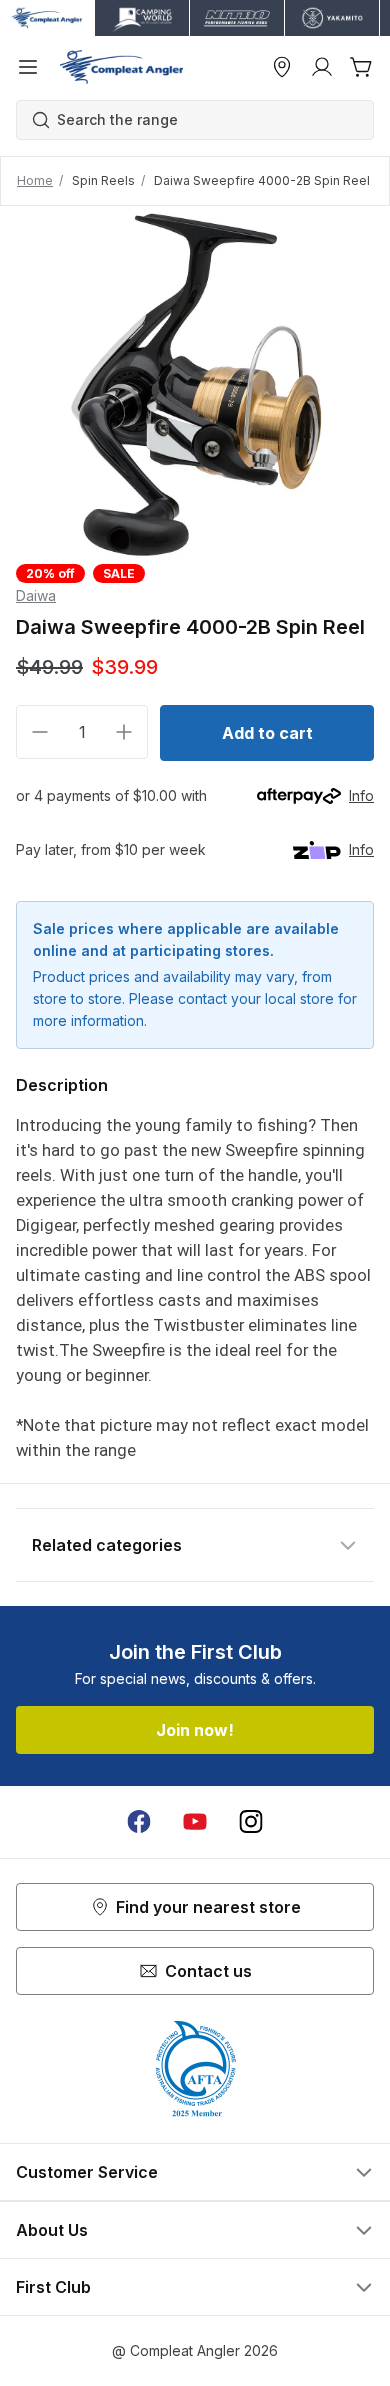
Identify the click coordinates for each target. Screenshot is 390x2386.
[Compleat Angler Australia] (121, 67)
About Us (52, 2230)
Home (35, 180)
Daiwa (36, 595)
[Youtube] (195, 1822)
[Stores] (282, 67)
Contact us (208, 1971)
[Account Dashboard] (322, 67)
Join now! (195, 1730)
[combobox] (205, 120)
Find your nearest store (208, 1907)
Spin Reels (103, 180)
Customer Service (87, 2172)
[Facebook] (139, 1822)
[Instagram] (251, 1822)
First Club (53, 2287)
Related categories (107, 1545)
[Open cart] (362, 67)
